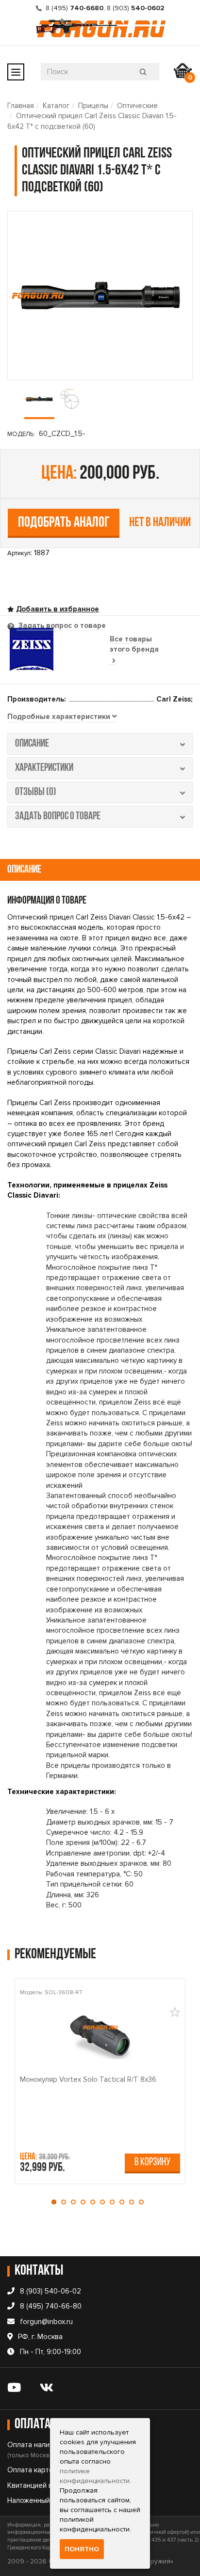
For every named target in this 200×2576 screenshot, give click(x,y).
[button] (56, 2202)
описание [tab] (32, 744)
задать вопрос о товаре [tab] (58, 817)
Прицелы (93, 106)
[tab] (62, 717)
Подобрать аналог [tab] (64, 523)
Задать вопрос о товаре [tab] (61, 625)
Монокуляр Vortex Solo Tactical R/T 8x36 (88, 2079)
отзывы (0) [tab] (36, 792)
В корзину (152, 2162)
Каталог (56, 106)
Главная (21, 106)
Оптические (137, 106)
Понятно (82, 2549)
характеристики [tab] (44, 768)
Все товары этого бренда (134, 644)
